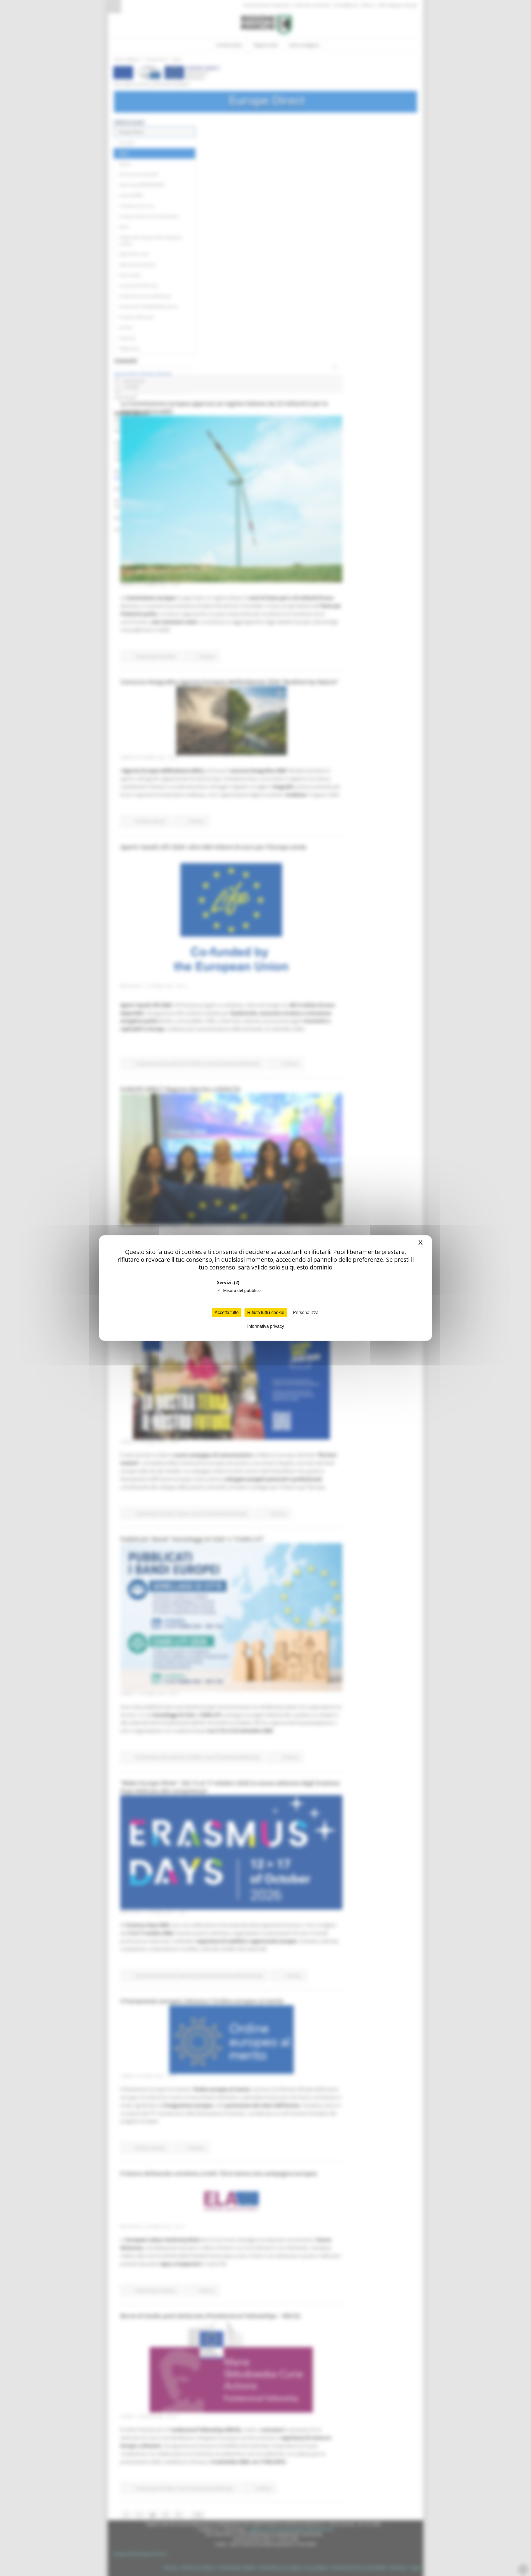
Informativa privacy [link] (266, 1326)
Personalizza (306, 1312)
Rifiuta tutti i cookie (266, 1312)
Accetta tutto (227, 1312)
